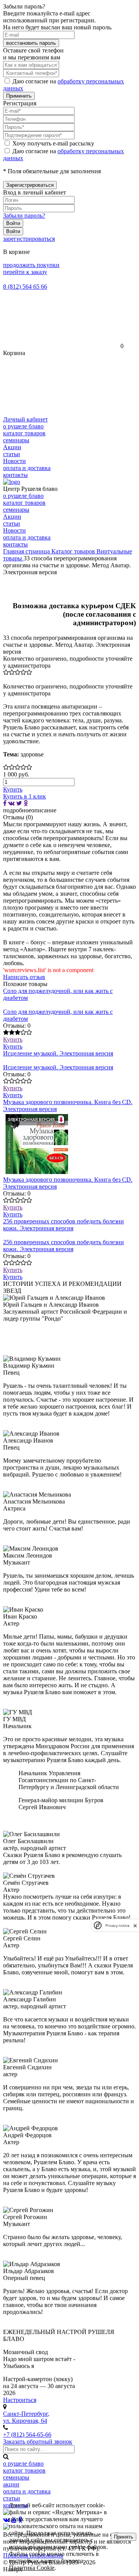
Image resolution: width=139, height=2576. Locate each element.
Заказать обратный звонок (38, 2442)
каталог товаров (24, 433)
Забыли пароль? (24, 216)
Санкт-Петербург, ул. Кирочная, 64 (26, 2417)
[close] (135, 1926)
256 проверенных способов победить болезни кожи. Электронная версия (64, 1225)
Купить (13, 1039)
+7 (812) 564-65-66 (27, 2435)
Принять (124, 2537)
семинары (16, 440)
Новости (14, 461)
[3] (18, 672)
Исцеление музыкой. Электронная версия (58, 1053)
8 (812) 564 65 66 (25, 287)
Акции (12, 447)
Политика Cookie (32, 2568)
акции (11, 2484)
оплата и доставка (27, 468)
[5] (29, 672)
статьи (12, 454)
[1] (6, 672)
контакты (15, 475)
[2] (12, 672)
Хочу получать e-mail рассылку (53, 143)
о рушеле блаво (23, 426)
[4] (23, 672)
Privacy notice (117, 1926)
